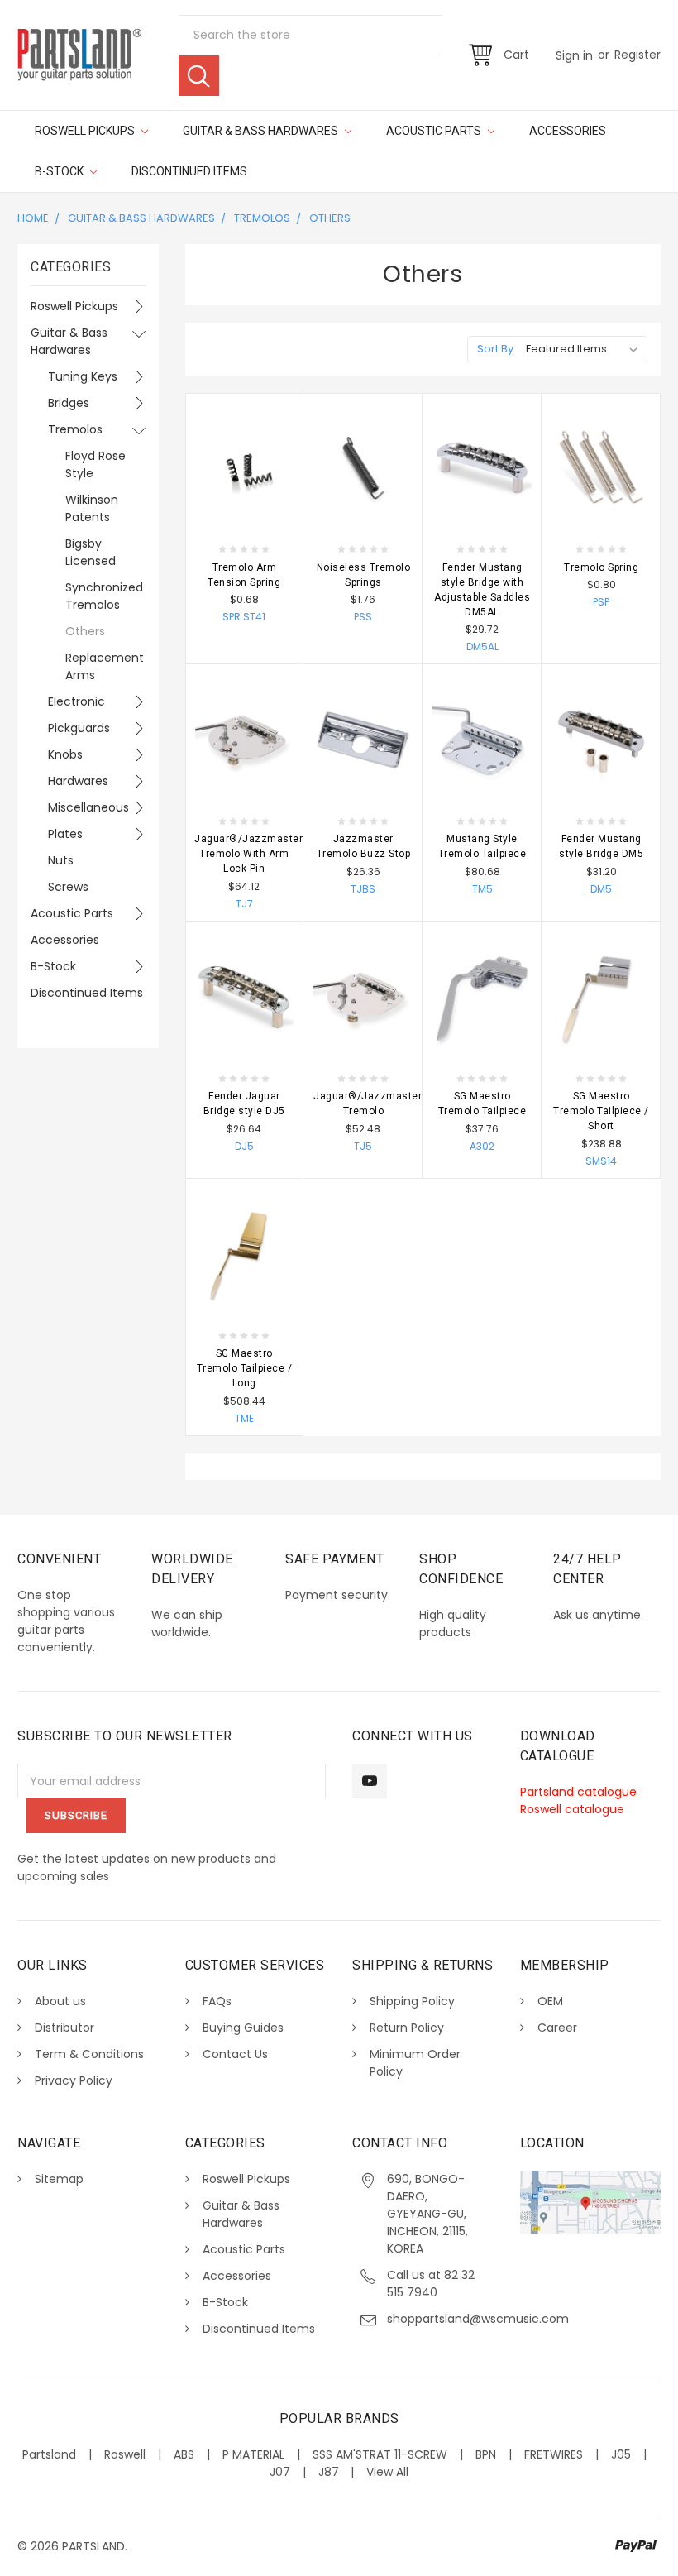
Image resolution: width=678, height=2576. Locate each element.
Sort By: (497, 349)
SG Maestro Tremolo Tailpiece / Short (601, 1111)
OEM (550, 2001)
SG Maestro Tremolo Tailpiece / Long (245, 1368)
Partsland (49, 2454)
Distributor (64, 2028)
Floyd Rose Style (95, 464)
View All (387, 2472)
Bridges (69, 403)
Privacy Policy (74, 2080)
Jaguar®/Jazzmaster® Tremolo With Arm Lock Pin (253, 854)
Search (199, 76)
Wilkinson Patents (92, 508)
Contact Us (235, 2054)
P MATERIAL (253, 2454)
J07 (280, 2472)
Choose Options (244, 511)
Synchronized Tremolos (104, 596)
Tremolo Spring (601, 567)
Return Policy (407, 2028)
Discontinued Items (189, 171)
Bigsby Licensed (91, 552)
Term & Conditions (89, 2054)
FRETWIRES (554, 2454)
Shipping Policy (412, 2001)
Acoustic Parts (435, 131)
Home (33, 218)
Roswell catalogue (572, 1809)
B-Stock (60, 171)
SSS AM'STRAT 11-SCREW (380, 2454)
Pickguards (79, 728)
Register (637, 55)
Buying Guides (243, 2028)
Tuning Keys (83, 376)
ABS (184, 2454)
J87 (329, 2472)
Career (557, 2028)
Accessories (568, 131)
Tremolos (262, 218)
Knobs (65, 754)
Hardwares (78, 781)
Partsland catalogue (578, 1792)
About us (60, 2001)
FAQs (217, 2001)
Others (330, 218)
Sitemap (59, 2179)
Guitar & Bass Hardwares (262, 131)
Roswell (125, 2454)
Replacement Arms (105, 666)
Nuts (61, 860)
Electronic (76, 701)
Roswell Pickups (86, 131)
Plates (65, 834)
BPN (486, 2454)
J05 (621, 2454)
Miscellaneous (86, 807)
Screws (68, 887)
